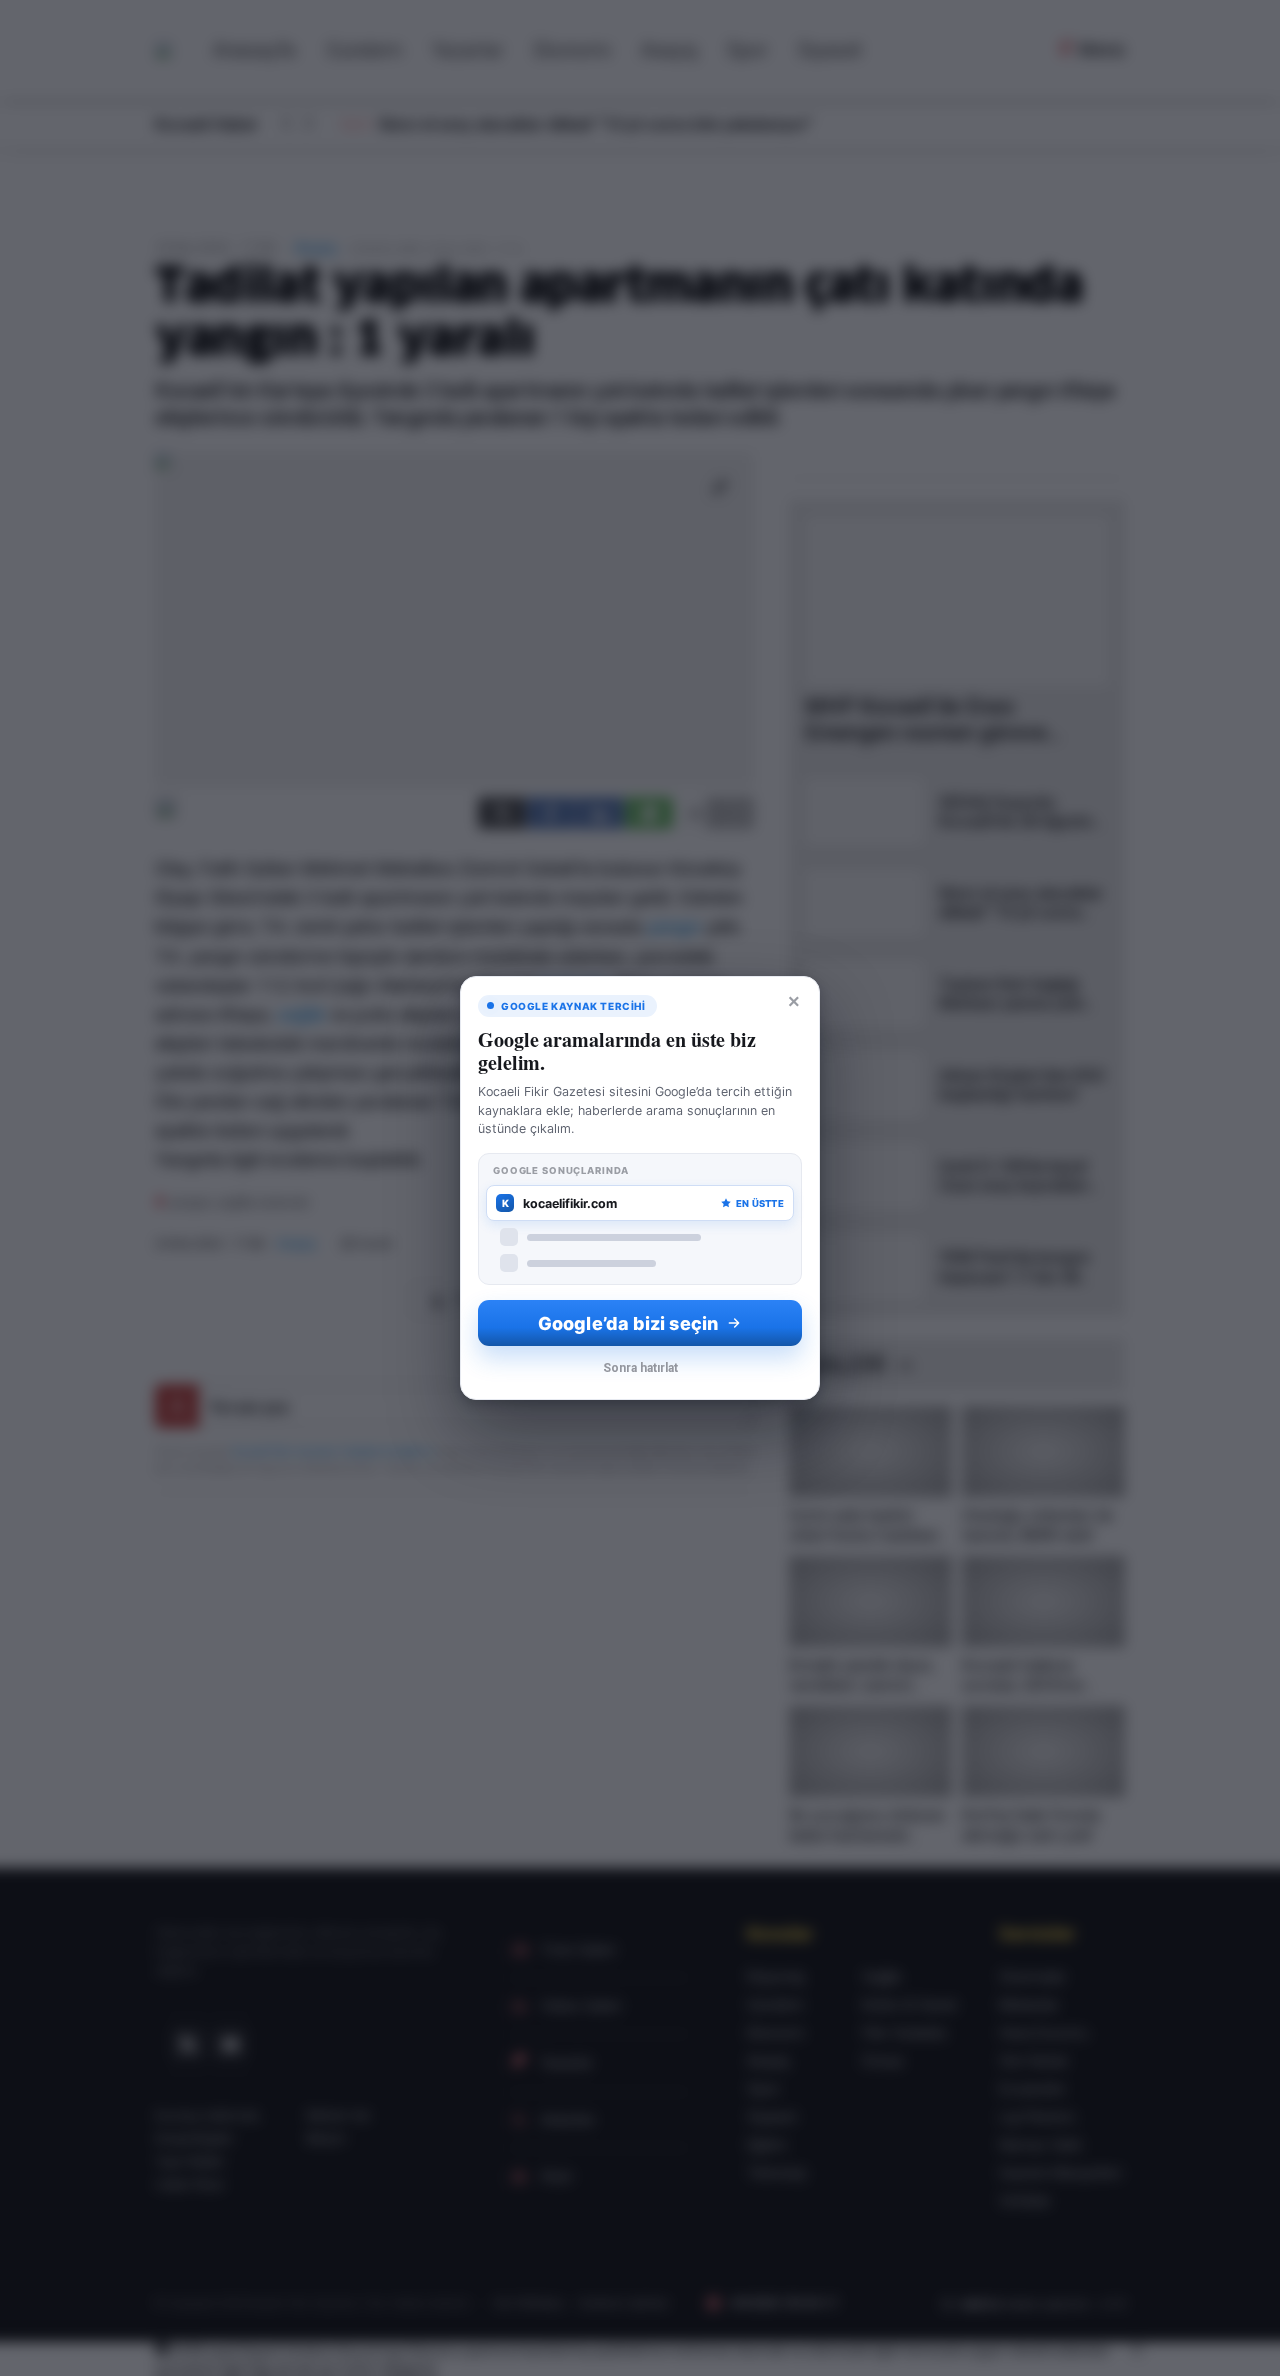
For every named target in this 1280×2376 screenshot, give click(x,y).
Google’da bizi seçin (628, 1323)
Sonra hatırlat (640, 1368)
